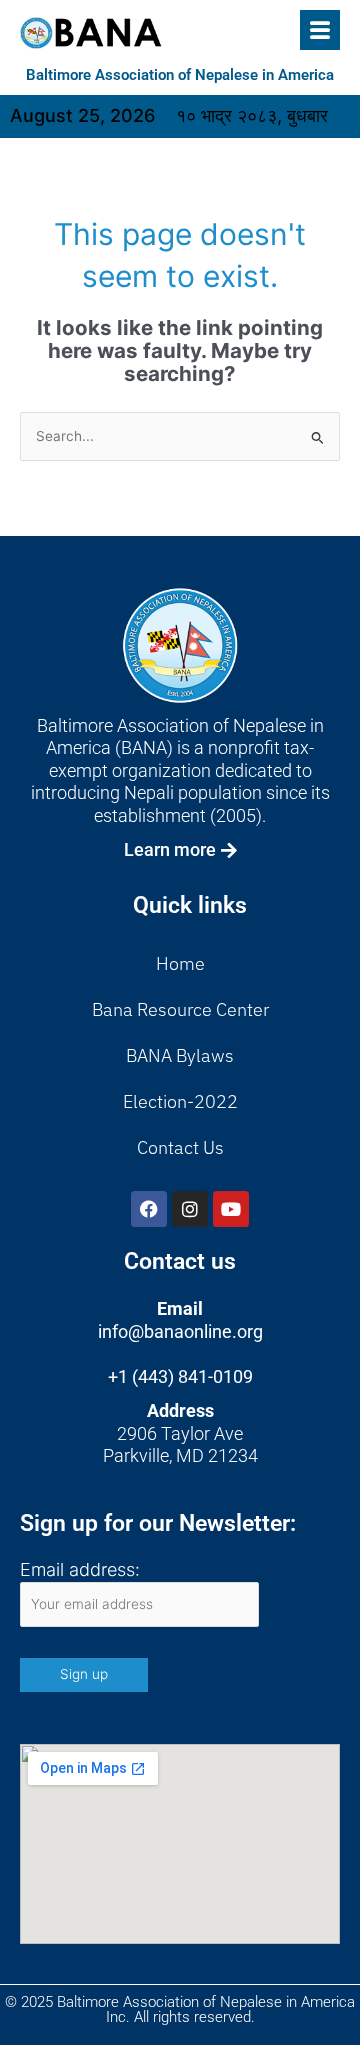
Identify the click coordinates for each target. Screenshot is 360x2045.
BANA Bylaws (180, 1055)
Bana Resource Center (180, 1009)
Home (180, 963)
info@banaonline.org (180, 1331)
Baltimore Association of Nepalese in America (180, 75)
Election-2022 (180, 1101)
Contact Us (180, 1147)
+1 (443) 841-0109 (180, 1376)
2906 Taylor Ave (180, 1433)
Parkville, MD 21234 (180, 1455)
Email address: (80, 1569)
